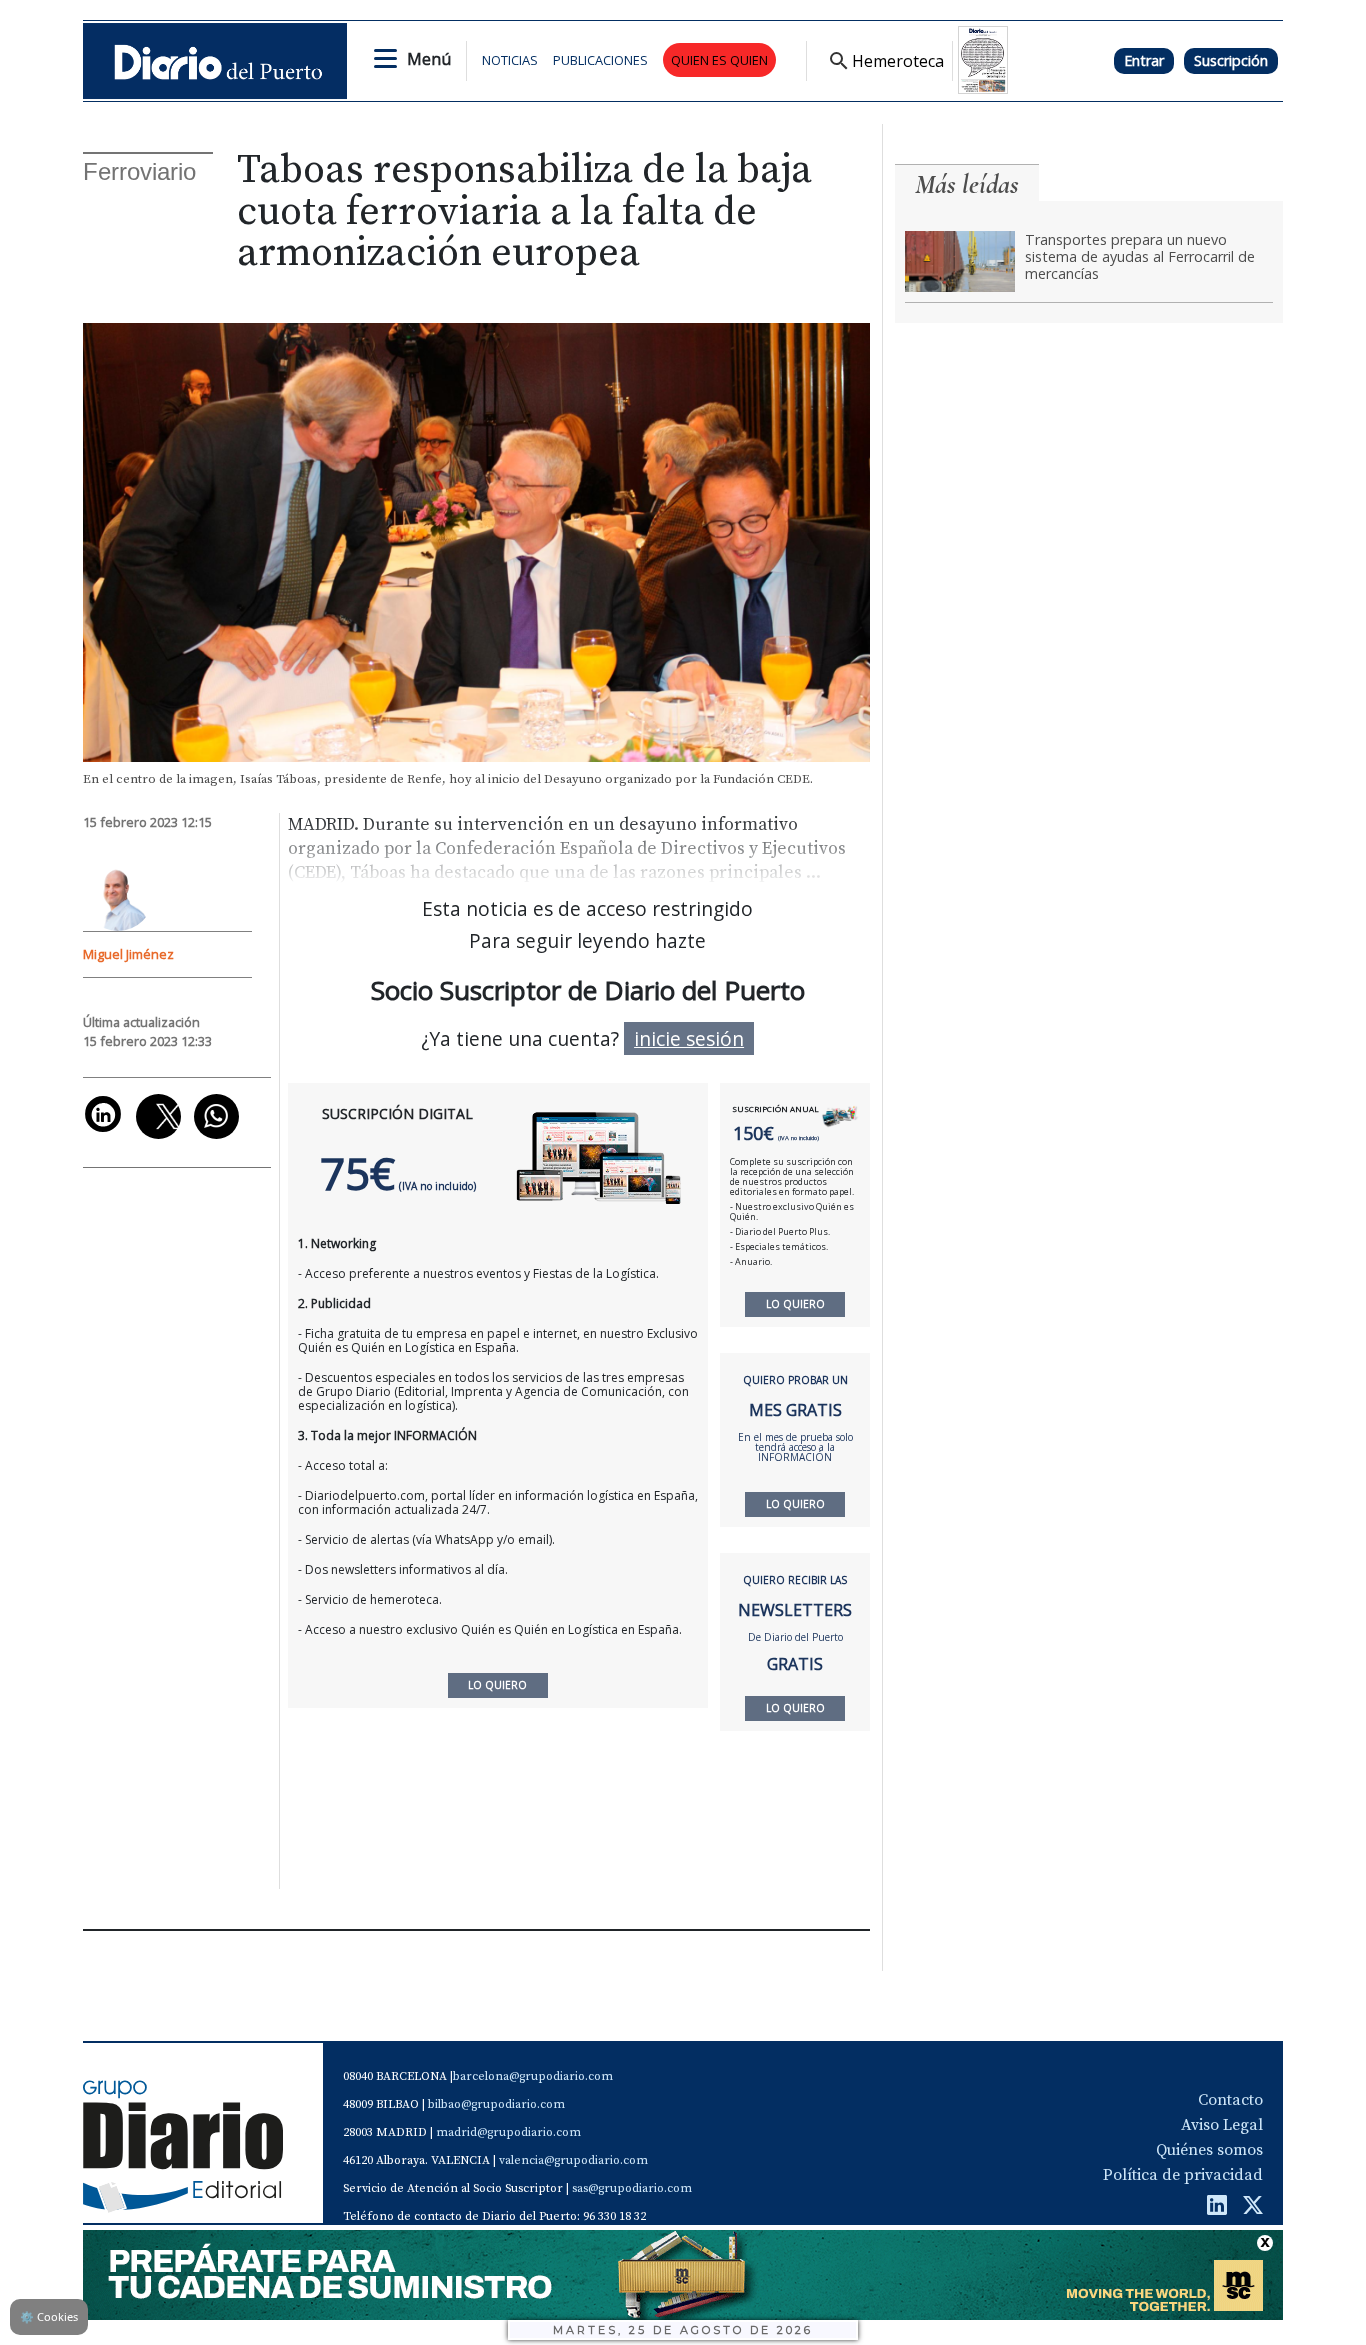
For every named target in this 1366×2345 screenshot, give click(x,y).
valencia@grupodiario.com (573, 2160)
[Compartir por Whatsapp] (216, 1116)
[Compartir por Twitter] (158, 1116)
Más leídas (967, 184)
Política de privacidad (1183, 2175)
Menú (429, 59)
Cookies (49, 2316)
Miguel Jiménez (128, 954)
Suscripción (1231, 60)
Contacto (1230, 2100)
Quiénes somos (1209, 2150)
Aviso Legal (1222, 2125)
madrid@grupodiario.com (508, 2132)
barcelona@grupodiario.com (533, 2076)
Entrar (1144, 60)
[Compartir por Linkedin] (103, 1114)
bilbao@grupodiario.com (496, 2104)
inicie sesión (689, 1038)
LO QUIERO (795, 1304)
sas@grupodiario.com (632, 2188)
